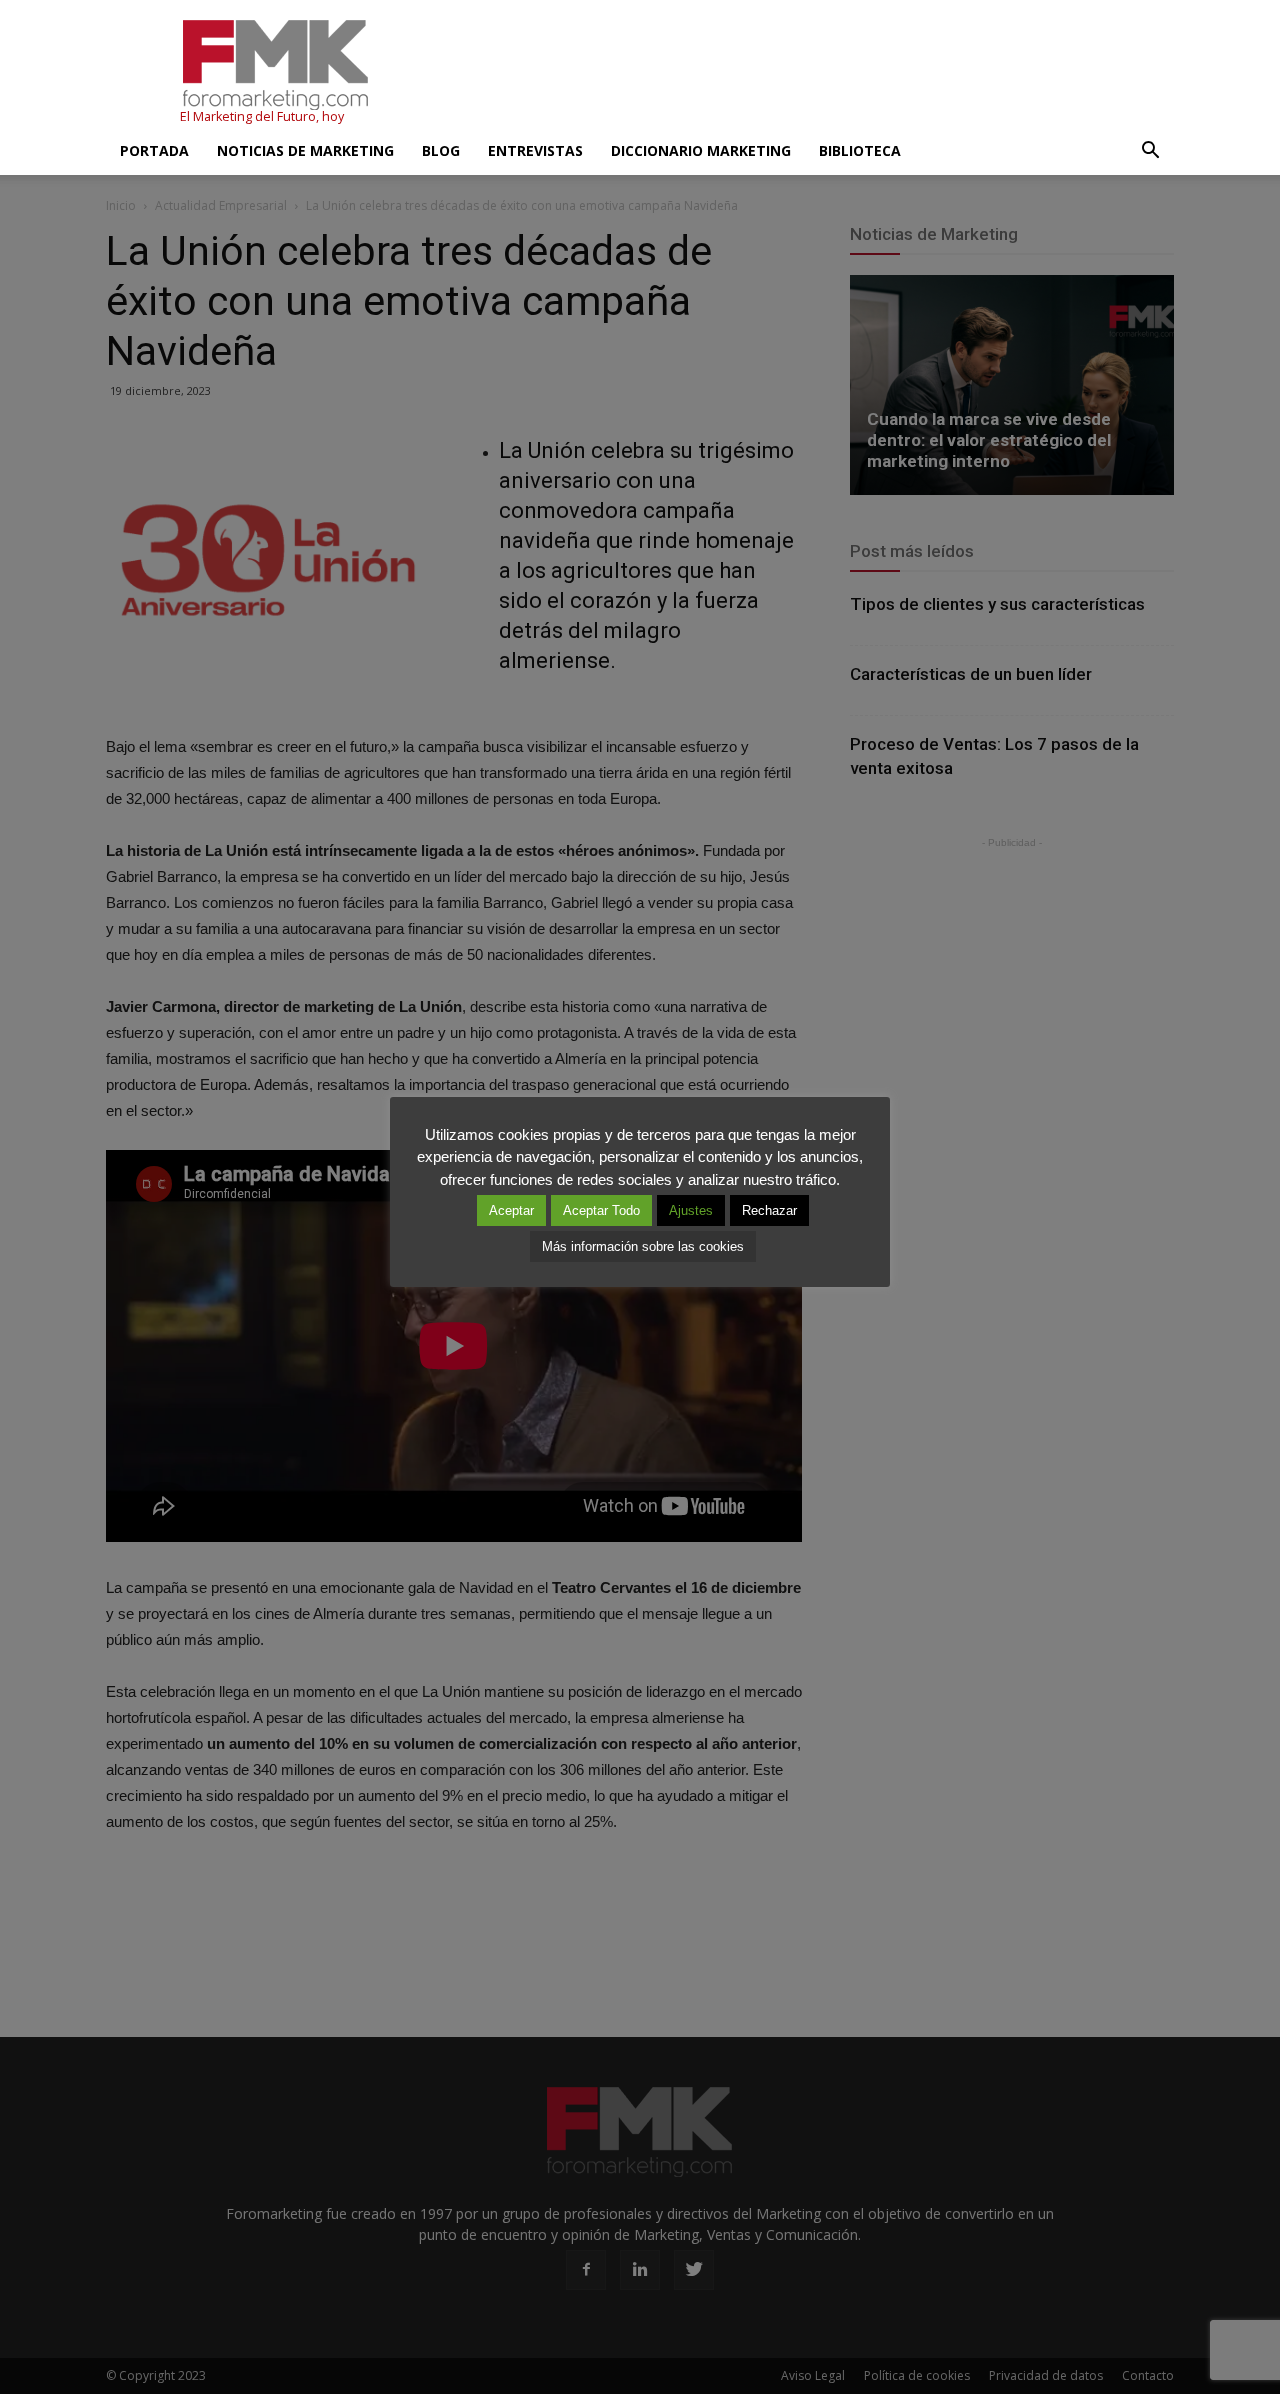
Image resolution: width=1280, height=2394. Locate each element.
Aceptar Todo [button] (601, 1210)
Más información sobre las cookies (643, 1246)
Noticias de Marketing (305, 150)
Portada (154, 150)
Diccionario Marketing (701, 150)
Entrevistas (535, 150)
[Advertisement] (810, 73)
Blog (441, 150)
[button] (1150, 151)
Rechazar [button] (769, 1210)
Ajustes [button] (691, 1210)
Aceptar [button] (511, 1210)
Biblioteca (860, 150)
